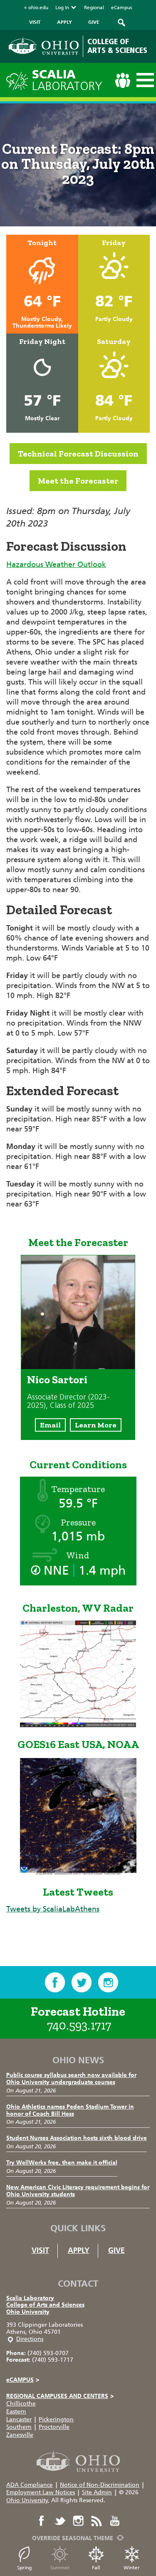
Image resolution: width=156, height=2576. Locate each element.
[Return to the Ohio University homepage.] (44, 46)
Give (116, 2250)
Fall (96, 2568)
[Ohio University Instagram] (78, 2521)
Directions (30, 2339)
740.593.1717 (79, 2025)
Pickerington (56, 2419)
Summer (60, 2568)
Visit (40, 2250)
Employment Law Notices (41, 2492)
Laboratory (67, 80)
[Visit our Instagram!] (108, 1982)
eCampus (122, 8)
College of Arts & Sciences (117, 46)
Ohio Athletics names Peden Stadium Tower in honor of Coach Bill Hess (70, 2110)
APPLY (64, 22)
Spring (24, 2568)
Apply (79, 2250)
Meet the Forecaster (78, 481)
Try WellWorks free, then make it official (62, 2163)
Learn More (96, 1425)
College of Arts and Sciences (45, 2305)
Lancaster (19, 2419)
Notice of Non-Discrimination (100, 2485)
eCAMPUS (23, 2380)
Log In (62, 8)
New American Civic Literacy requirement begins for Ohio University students (78, 2191)
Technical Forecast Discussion (78, 454)
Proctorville (54, 2427)
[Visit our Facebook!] (55, 1982)
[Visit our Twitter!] (82, 1982)
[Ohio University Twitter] (60, 2521)
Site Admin (97, 2492)
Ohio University (28, 2312)
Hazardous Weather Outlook (56, 564)
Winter (132, 2568)
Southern (19, 2427)
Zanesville (20, 2435)
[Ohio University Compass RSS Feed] (97, 2521)
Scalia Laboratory (30, 2298)
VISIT (35, 22)
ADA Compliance (30, 2485)
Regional (94, 8)
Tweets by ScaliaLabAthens (53, 1909)
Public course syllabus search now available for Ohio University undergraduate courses (71, 2079)
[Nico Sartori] (78, 1367)
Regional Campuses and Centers (60, 2396)
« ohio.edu (36, 8)
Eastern (16, 2412)
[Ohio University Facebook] (42, 2521)
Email (50, 1425)
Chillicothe (21, 2404)
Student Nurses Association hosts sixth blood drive (77, 2138)
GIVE (94, 22)
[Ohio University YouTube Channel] (115, 2521)
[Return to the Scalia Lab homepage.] (19, 79)
